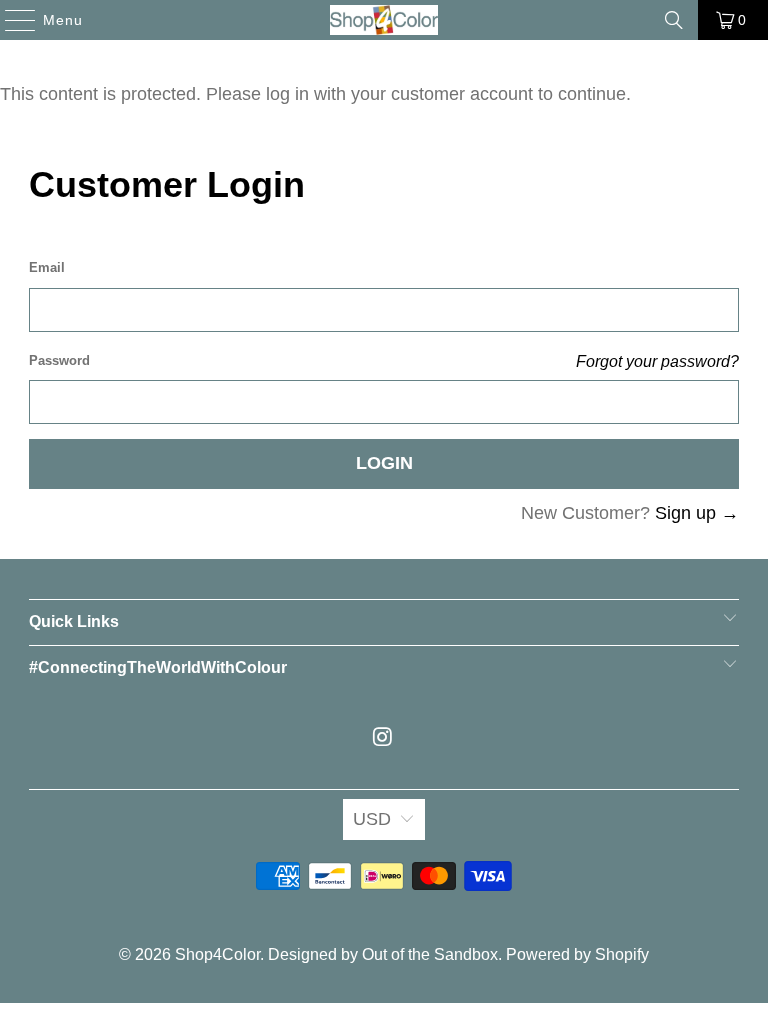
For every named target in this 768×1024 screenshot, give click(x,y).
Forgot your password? (657, 361)
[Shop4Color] (384, 20)
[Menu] (10, 20)
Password (59, 360)
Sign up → (697, 513)
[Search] (674, 20)
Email (47, 267)
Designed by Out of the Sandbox (383, 954)
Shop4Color (217, 954)
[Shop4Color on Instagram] (383, 738)
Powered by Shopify (577, 954)
